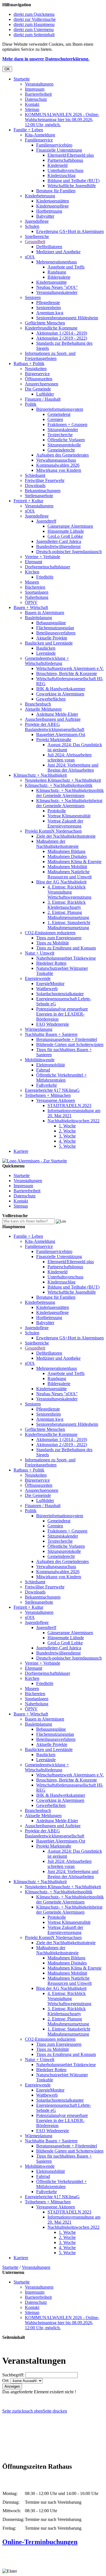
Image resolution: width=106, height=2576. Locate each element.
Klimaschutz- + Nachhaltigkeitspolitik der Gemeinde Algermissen (70, 793)
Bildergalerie (59, 277)
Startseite (22, 79)
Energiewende (38, 978)
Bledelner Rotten (51, 963)
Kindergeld (58, 165)
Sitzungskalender (63, 430)
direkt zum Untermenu (34, 30)
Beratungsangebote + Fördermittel (67, 1039)
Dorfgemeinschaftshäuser (47, 567)
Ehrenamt (33, 562)
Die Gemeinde (38, 389)
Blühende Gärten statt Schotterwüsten (70, 1044)
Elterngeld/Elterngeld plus (71, 155)
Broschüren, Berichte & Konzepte (67, 674)
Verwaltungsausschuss (56, 460)
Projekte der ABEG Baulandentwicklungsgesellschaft (55, 727)
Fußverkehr (46, 1085)
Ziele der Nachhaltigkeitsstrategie (66, 836)
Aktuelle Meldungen (43, 709)
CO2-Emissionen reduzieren (50, 933)
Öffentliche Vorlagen (66, 440)
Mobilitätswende (40, 1060)
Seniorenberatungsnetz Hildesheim (67, 318)
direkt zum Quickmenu (34, 14)
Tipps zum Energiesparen (59, 938)
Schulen (32, 226)
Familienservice (39, 140)
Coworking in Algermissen (60, 694)
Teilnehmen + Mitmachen (48, 1095)
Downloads (35, 485)
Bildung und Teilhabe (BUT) (73, 181)
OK (7, 69)
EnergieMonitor (50, 984)
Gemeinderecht (61, 450)
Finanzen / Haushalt (43, 399)
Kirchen (32, 572)
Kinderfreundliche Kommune (51, 328)
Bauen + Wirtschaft (31, 607)
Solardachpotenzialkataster (60, 994)
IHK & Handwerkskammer (61, 689)
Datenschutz (36, 99)
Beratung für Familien (56, 191)
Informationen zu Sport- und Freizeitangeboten (50, 356)
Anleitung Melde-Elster (57, 714)
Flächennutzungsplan (55, 628)
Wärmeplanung (39, 1029)
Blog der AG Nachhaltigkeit (61, 882)
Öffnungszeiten (39, 379)
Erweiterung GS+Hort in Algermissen (70, 231)
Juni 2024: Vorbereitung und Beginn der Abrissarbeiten (73, 768)
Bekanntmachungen (43, 491)
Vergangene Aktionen (56, 1100)
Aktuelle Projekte (52, 638)
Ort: (6, 2380)
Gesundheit (35, 242)
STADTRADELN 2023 (69, 1105)
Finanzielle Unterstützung (59, 150)
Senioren (33, 297)
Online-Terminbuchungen (40, 2542)
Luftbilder (45, 394)
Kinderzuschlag (61, 175)
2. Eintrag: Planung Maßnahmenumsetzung (68, 915)
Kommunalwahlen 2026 (58, 465)
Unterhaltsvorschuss (65, 170)
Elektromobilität (50, 1065)
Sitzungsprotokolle (64, 445)
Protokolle (57, 811)
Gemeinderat (59, 414)
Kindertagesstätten (53, 201)
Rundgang (57, 272)
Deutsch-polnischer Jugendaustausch (69, 552)
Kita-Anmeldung (40, 135)
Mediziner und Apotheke (58, 252)
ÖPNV (31, 602)
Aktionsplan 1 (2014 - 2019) (62, 333)
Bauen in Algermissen (45, 613)
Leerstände (46, 653)
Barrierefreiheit (38, 94)
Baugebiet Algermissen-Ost (61, 734)
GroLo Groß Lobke (65, 536)
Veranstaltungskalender (57, 292)
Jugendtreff (46, 521)
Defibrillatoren (49, 247)
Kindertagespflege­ (52, 206)
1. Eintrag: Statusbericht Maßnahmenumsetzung (69, 925)
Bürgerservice (37, 374)
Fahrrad (43, 1070)
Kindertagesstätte (51, 282)
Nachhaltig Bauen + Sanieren (51, 1034)
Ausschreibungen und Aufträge (53, 719)
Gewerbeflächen (51, 699)
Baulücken (46, 648)
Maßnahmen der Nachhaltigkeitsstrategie (57, 844)
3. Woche (67, 1136)
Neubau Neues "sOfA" (57, 287)
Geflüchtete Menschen (45, 323)
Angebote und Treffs (66, 267)
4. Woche (67, 1141)
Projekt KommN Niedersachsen (53, 831)
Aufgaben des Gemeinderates (62, 455)
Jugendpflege (37, 221)
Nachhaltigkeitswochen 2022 (73, 1121)
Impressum (35, 89)
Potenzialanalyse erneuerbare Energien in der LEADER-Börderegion (62, 1014)
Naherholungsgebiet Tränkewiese (66, 958)
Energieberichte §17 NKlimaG (52, 1090)
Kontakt (32, 104)
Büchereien (35, 587)
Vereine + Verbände (43, 557)
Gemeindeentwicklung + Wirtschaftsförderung (47, 661)
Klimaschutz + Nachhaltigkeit (40, 775)
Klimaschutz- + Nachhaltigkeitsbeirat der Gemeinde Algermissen (69, 803)
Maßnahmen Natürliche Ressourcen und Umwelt (70, 874)
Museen (32, 582)
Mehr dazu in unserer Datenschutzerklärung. (46, 59)
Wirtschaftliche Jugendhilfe (72, 186)
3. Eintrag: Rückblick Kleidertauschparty (67, 905)
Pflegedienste (48, 303)
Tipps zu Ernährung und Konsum (66, 948)
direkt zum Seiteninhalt (34, 35)
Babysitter (45, 216)
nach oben (33, 2411)
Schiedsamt (35, 475)
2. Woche (67, 1131)
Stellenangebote (39, 496)
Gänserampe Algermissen (70, 526)
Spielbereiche (37, 236)
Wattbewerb (47, 989)
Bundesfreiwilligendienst (58, 546)
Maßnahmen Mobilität (67, 867)
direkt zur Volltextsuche (35, 19)
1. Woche (67, 1126)
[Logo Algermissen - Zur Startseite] (35, 1161)
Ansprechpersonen (42, 384)
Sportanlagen (37, 592)
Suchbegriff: (13, 2375)
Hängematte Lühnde (66, 531)
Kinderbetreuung (40, 196)
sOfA (30, 257)
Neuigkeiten (36, 369)
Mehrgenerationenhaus (57, 262)
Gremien (55, 419)
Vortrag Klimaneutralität (69, 816)
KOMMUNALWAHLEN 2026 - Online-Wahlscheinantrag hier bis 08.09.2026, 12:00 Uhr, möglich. (62, 120)
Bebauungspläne (51, 623)
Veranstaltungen (39, 84)
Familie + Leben (28, 130)
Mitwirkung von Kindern (59, 470)
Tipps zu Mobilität (52, 943)
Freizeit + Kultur (28, 501)
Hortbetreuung (49, 211)
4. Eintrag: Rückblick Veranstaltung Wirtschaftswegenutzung (69, 892)
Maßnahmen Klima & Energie (74, 862)
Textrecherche (60, 435)
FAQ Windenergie (53, 1024)
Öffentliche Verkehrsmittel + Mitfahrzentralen (61, 1078)
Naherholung (37, 597)
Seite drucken (55, 2411)
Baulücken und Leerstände (49, 643)
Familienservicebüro (54, 145)
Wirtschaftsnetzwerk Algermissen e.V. (70, 668)
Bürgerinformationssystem (60, 409)
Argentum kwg (50, 313)
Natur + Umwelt (40, 953)
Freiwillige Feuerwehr (45, 480)
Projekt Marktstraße (54, 740)
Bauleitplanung (38, 618)
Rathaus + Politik (29, 364)
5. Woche (67, 1146)
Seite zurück (13, 2411)
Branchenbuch (38, 704)
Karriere (21, 1151)
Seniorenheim (48, 308)
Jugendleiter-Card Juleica (59, 541)
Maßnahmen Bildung (66, 851)
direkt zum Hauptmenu (34, 24)
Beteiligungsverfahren (56, 633)
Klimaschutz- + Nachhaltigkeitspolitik (59, 785)
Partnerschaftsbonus (65, 160)
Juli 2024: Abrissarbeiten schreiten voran (70, 757)
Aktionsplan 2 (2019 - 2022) (62, 338)
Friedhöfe (45, 577)
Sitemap (32, 109)
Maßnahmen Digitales (67, 856)
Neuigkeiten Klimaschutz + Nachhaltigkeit (63, 780)
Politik (31, 404)
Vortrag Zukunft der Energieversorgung (65, 823)
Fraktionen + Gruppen (67, 424)
